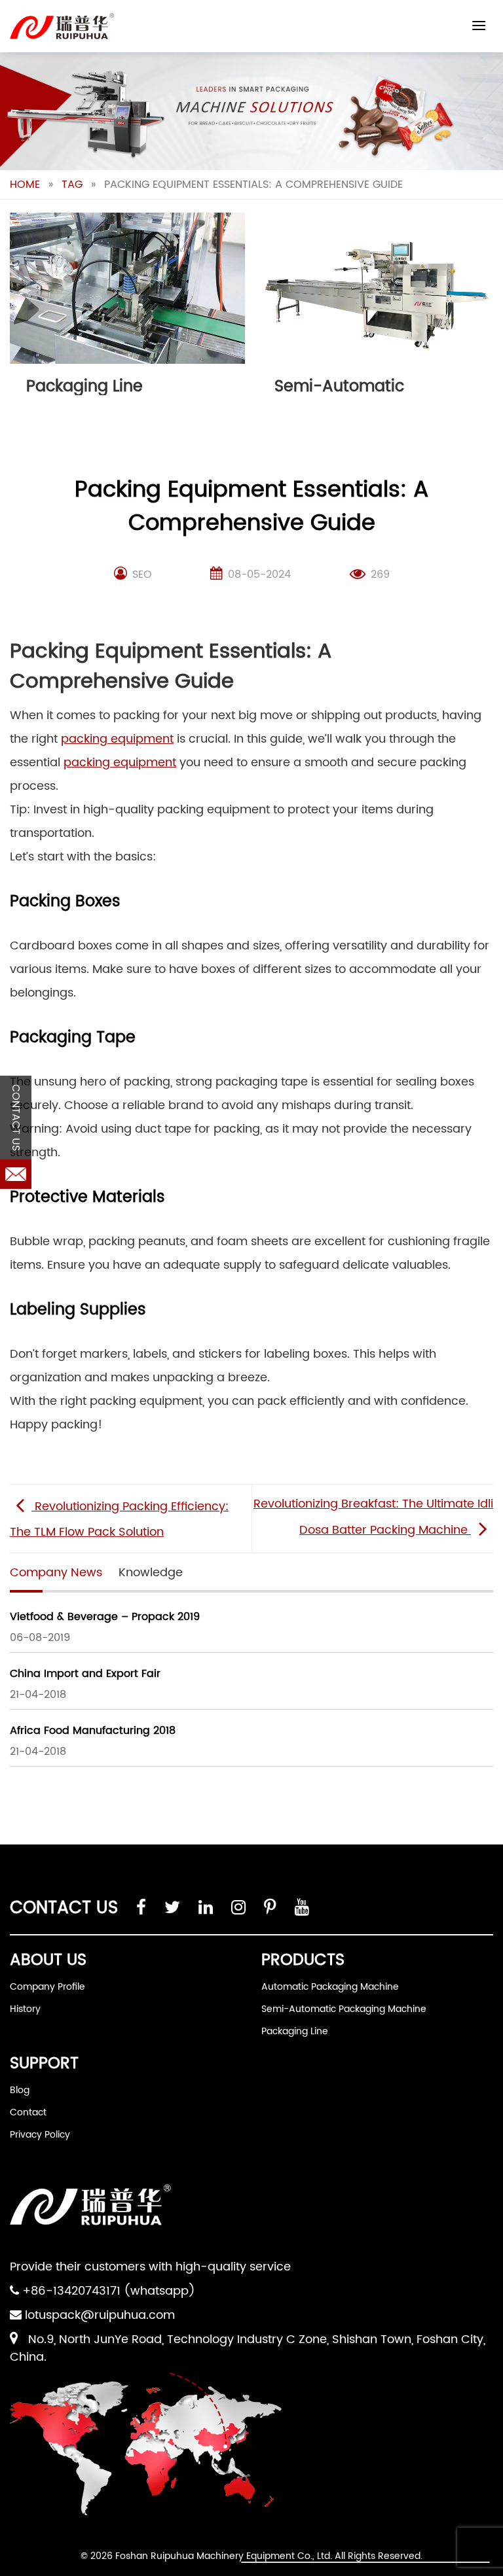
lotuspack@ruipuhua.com (100, 2315)
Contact (28, 2112)
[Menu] (479, 25)
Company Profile (47, 1987)
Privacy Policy (40, 2135)
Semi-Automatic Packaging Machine (344, 2009)
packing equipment (117, 739)
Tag (72, 185)
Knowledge (151, 1573)
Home (25, 185)
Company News (56, 1573)
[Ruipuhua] (62, 26)
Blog (20, 2090)
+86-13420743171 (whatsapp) (109, 2291)
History (25, 2009)
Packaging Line (295, 2031)
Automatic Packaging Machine (330, 1987)
